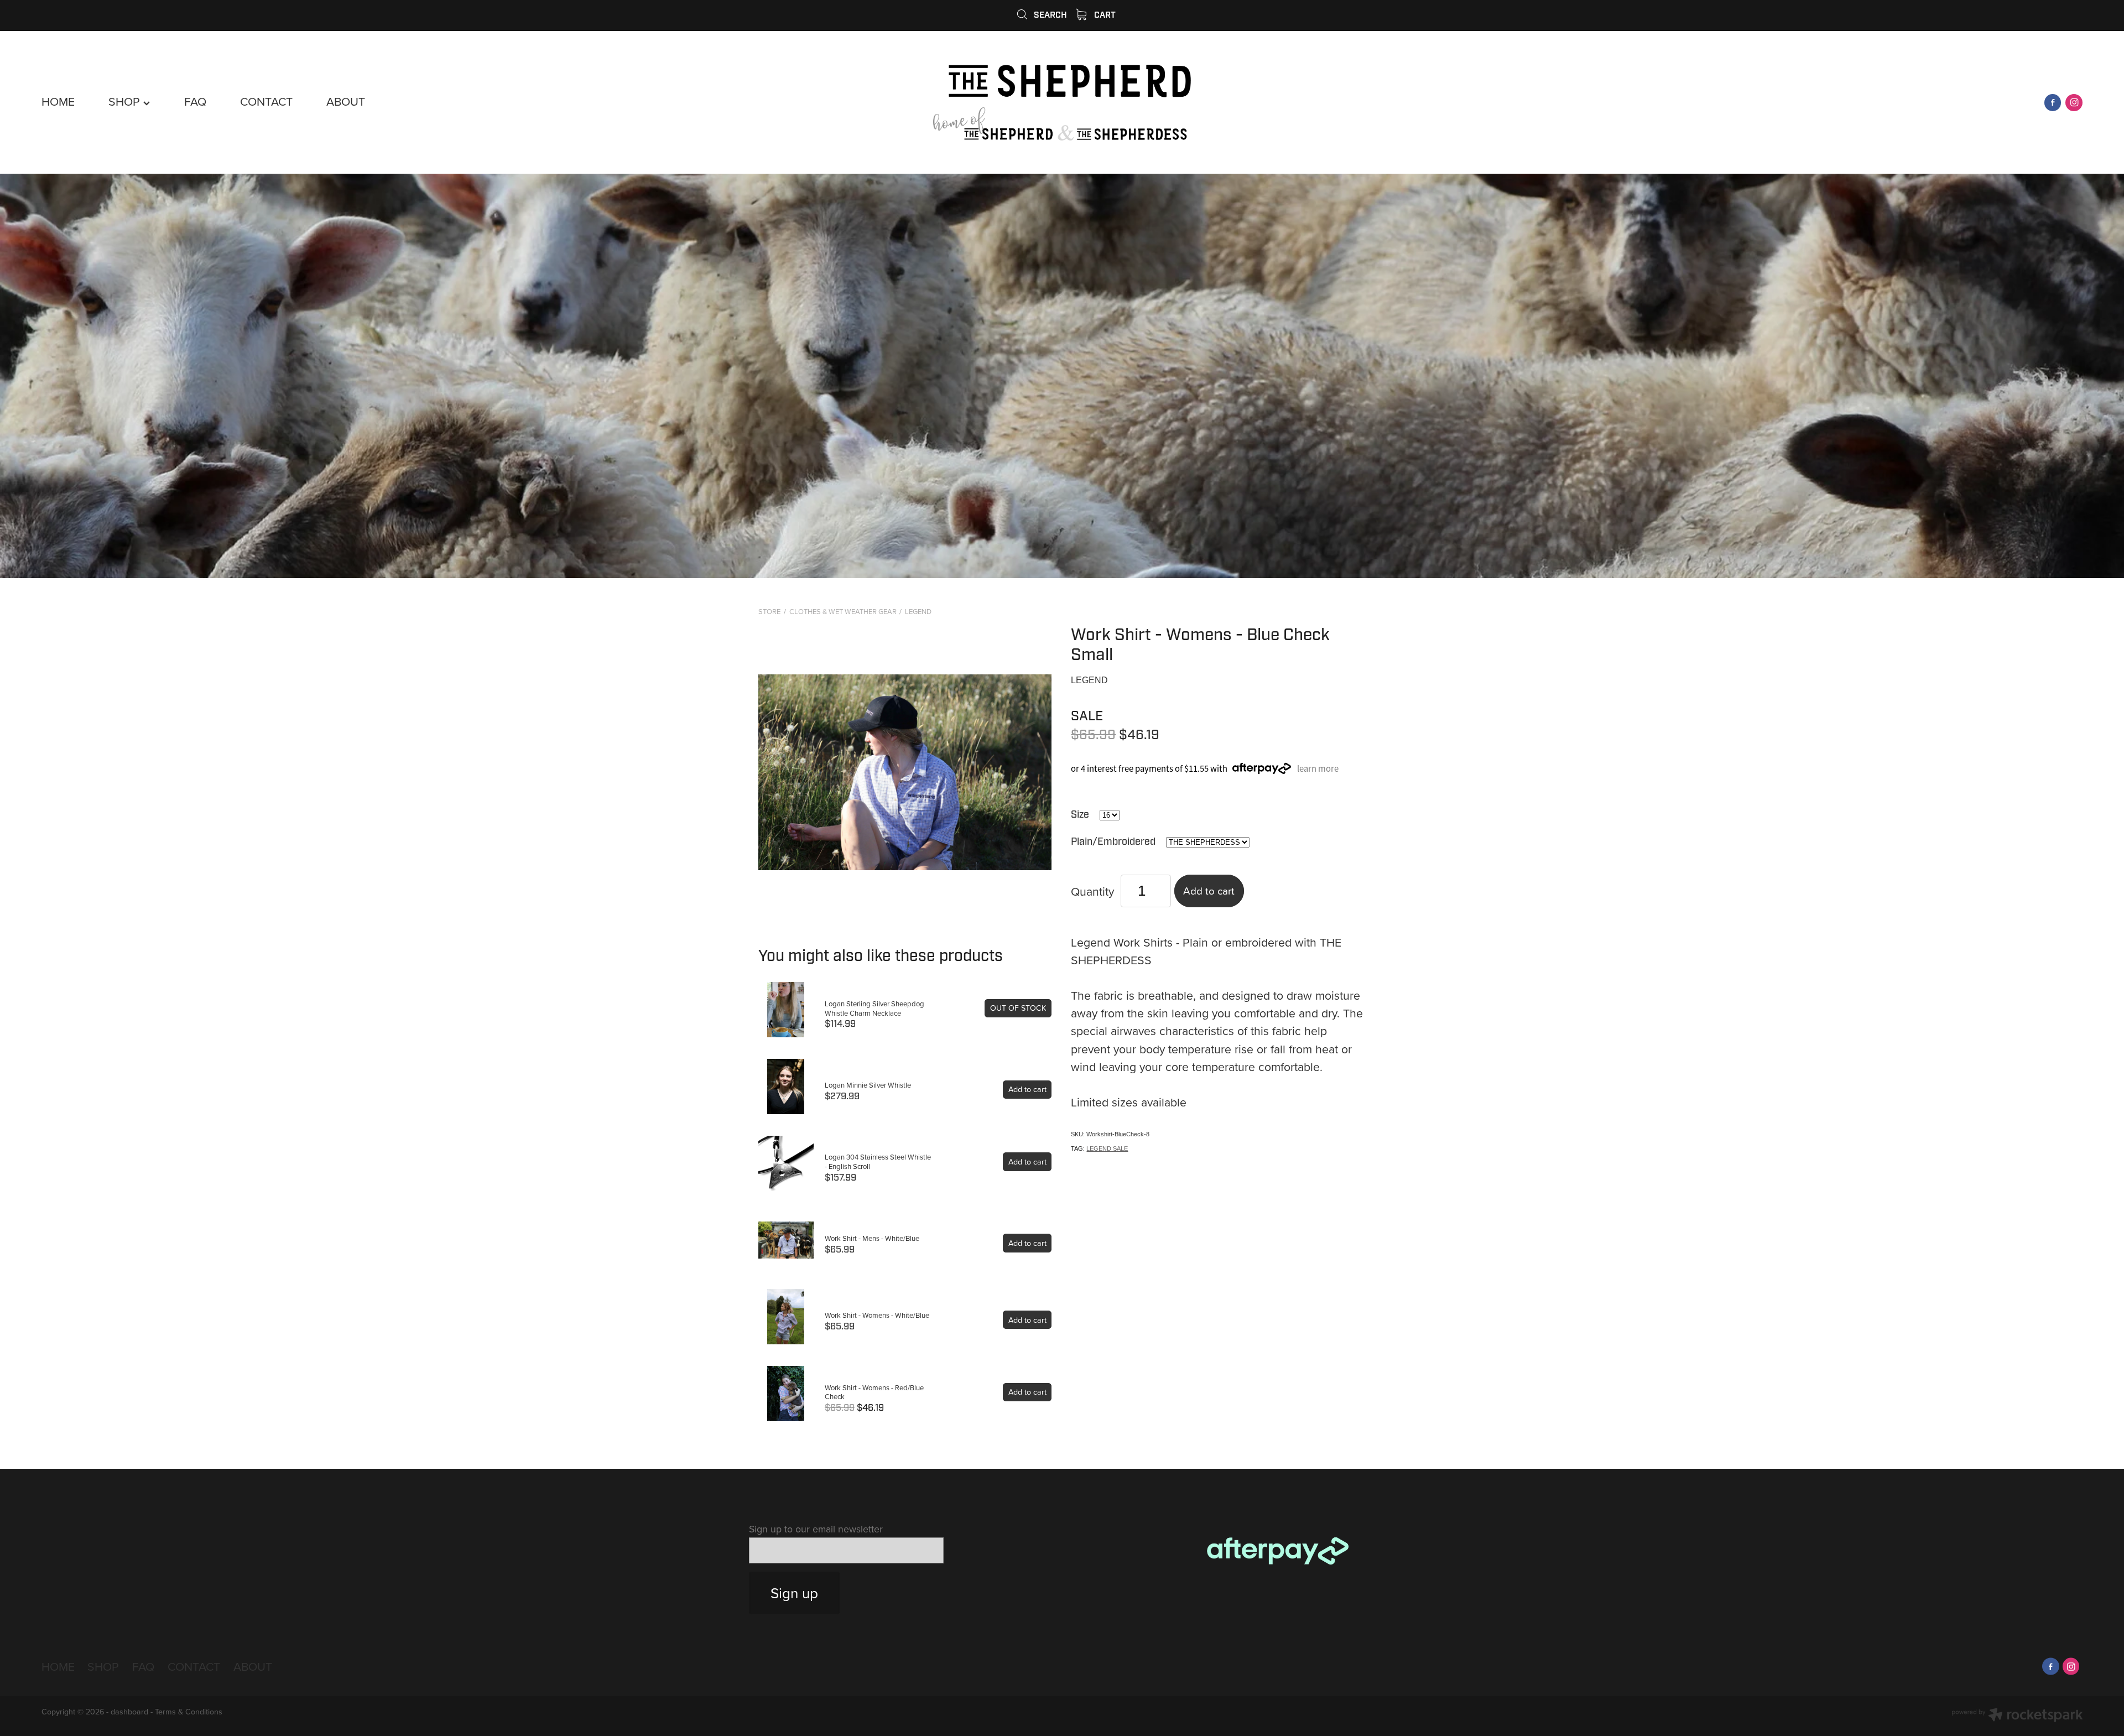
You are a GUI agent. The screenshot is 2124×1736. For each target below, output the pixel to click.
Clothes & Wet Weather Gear (843, 611)
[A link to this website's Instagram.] (2074, 103)
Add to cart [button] (1209, 890)
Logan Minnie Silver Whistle (868, 1085)
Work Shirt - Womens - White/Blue (877, 1315)
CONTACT (266, 101)
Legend (918, 611)
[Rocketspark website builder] (2017, 1716)
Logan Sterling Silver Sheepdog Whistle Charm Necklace (874, 1008)
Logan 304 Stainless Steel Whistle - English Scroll (878, 1161)
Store (769, 611)
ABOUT (346, 101)
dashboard (129, 1712)
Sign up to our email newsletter (816, 1529)
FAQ (195, 101)
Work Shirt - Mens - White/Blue (872, 1238)
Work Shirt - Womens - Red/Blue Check (874, 1392)
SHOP (126, 101)
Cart (1104, 15)
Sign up (794, 1593)
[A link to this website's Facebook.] (2053, 103)
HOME (58, 101)
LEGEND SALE (1107, 1148)
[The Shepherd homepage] (1062, 103)
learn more (1318, 768)
